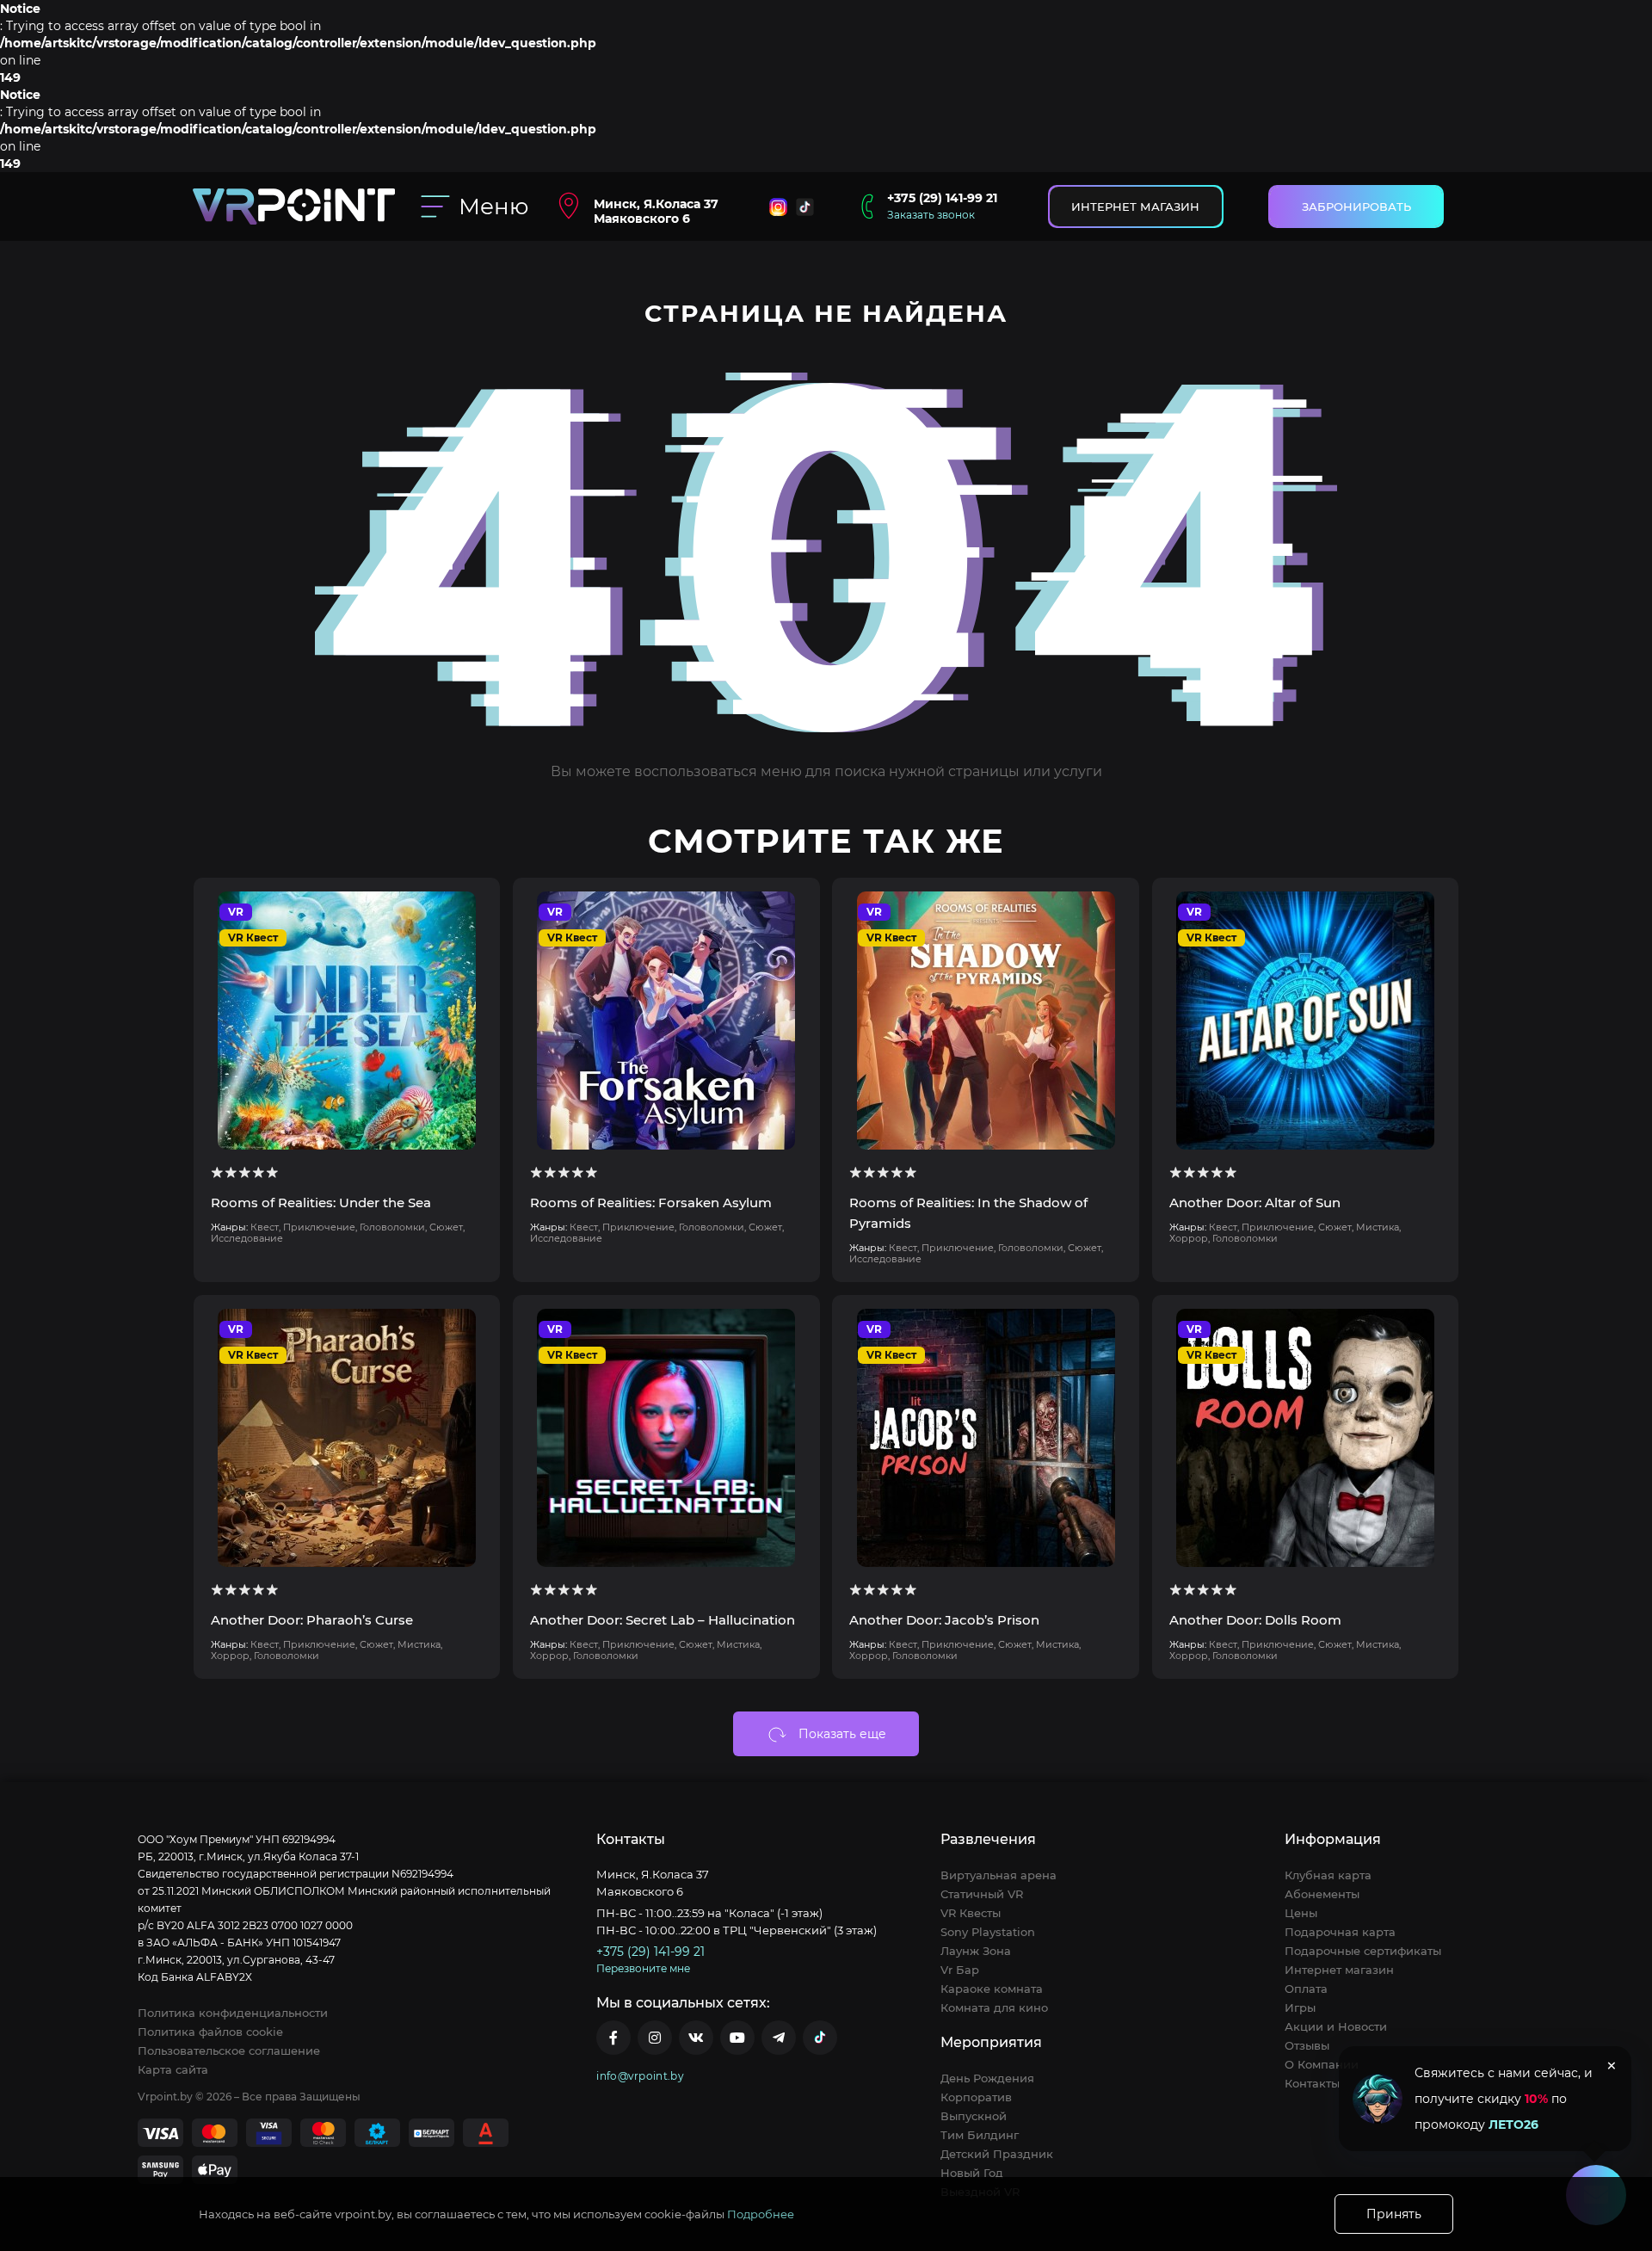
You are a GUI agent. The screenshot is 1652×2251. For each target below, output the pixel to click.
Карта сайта (173, 2069)
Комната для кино (994, 2007)
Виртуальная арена (999, 1875)
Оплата (1306, 1989)
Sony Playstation (988, 1932)
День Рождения (987, 2078)
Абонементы (1322, 1894)
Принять (1394, 2214)
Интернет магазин (1135, 207)
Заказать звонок (931, 215)
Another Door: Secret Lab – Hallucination (663, 1620)
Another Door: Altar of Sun (1255, 1203)
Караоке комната (992, 1989)
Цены (1301, 1913)
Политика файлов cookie (210, 2032)
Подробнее (761, 2214)
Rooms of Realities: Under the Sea (321, 1203)
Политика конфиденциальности (233, 2013)
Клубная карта (1328, 1875)
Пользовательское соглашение (229, 2051)
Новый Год (972, 2173)
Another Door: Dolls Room (1255, 1620)
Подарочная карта (1340, 1932)
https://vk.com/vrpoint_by (696, 2038)
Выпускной (974, 2116)
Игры (1300, 2007)
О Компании (1322, 2064)
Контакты (1312, 2083)
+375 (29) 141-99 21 (942, 198)
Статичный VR (982, 1894)
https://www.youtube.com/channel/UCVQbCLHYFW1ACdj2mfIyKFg (737, 2038)
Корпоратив (976, 2097)
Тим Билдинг (980, 2135)
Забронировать (1356, 207)
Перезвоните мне (643, 1968)
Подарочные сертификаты (1363, 1951)
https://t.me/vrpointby (779, 2038)
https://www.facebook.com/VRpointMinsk (613, 2038)
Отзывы (1307, 2045)
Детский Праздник (997, 2154)
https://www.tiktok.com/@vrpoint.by (820, 2038)
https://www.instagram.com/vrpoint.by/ (655, 2038)
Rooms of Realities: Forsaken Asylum (651, 1203)
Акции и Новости (1336, 2026)
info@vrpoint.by (640, 2076)
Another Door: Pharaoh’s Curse (312, 1620)
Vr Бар (960, 1970)
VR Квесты (971, 1913)
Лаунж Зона (976, 1951)
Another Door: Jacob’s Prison (944, 1620)
